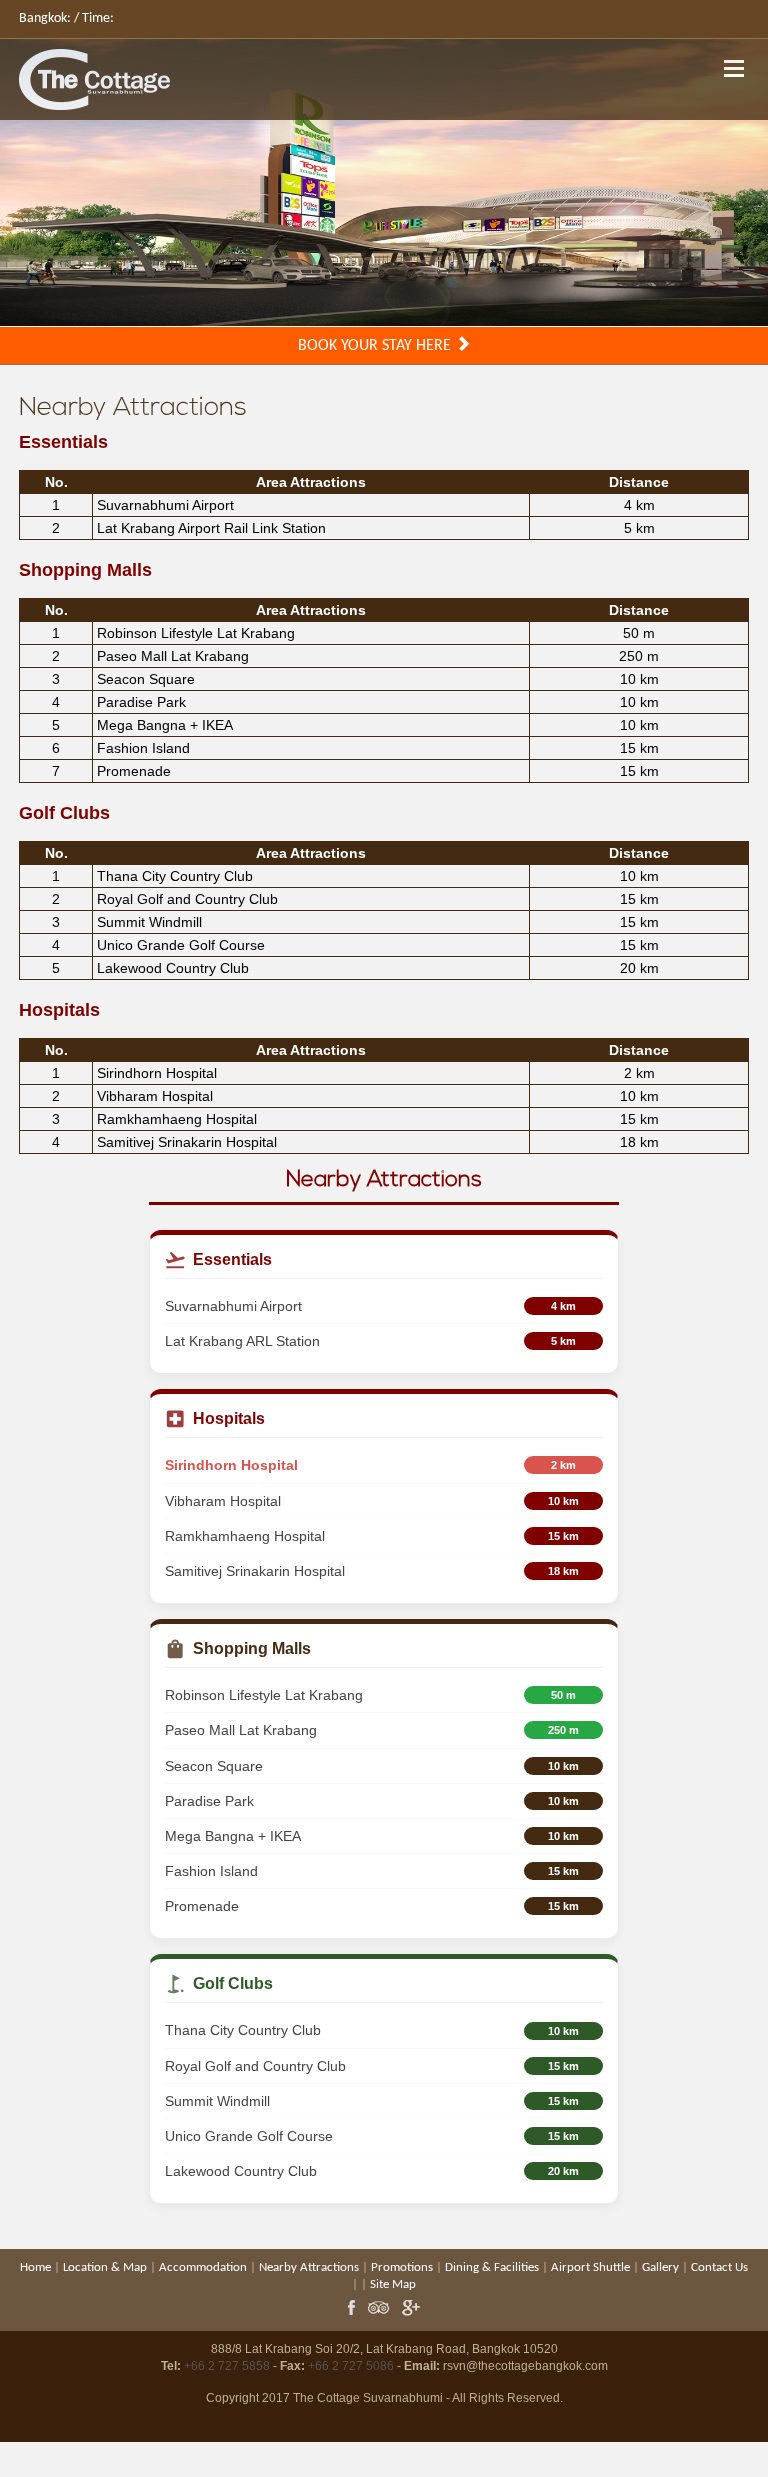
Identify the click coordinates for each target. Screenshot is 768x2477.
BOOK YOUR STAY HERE (376, 346)
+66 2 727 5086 (351, 2366)
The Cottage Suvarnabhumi (368, 2398)
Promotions (402, 2267)
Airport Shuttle (590, 2267)
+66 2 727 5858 (227, 2366)
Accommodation (203, 2267)
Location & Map (105, 2267)
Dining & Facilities (492, 2267)
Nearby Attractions (309, 2267)
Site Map (393, 2284)
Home (35, 2267)
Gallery (660, 2267)
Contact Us (719, 2267)
